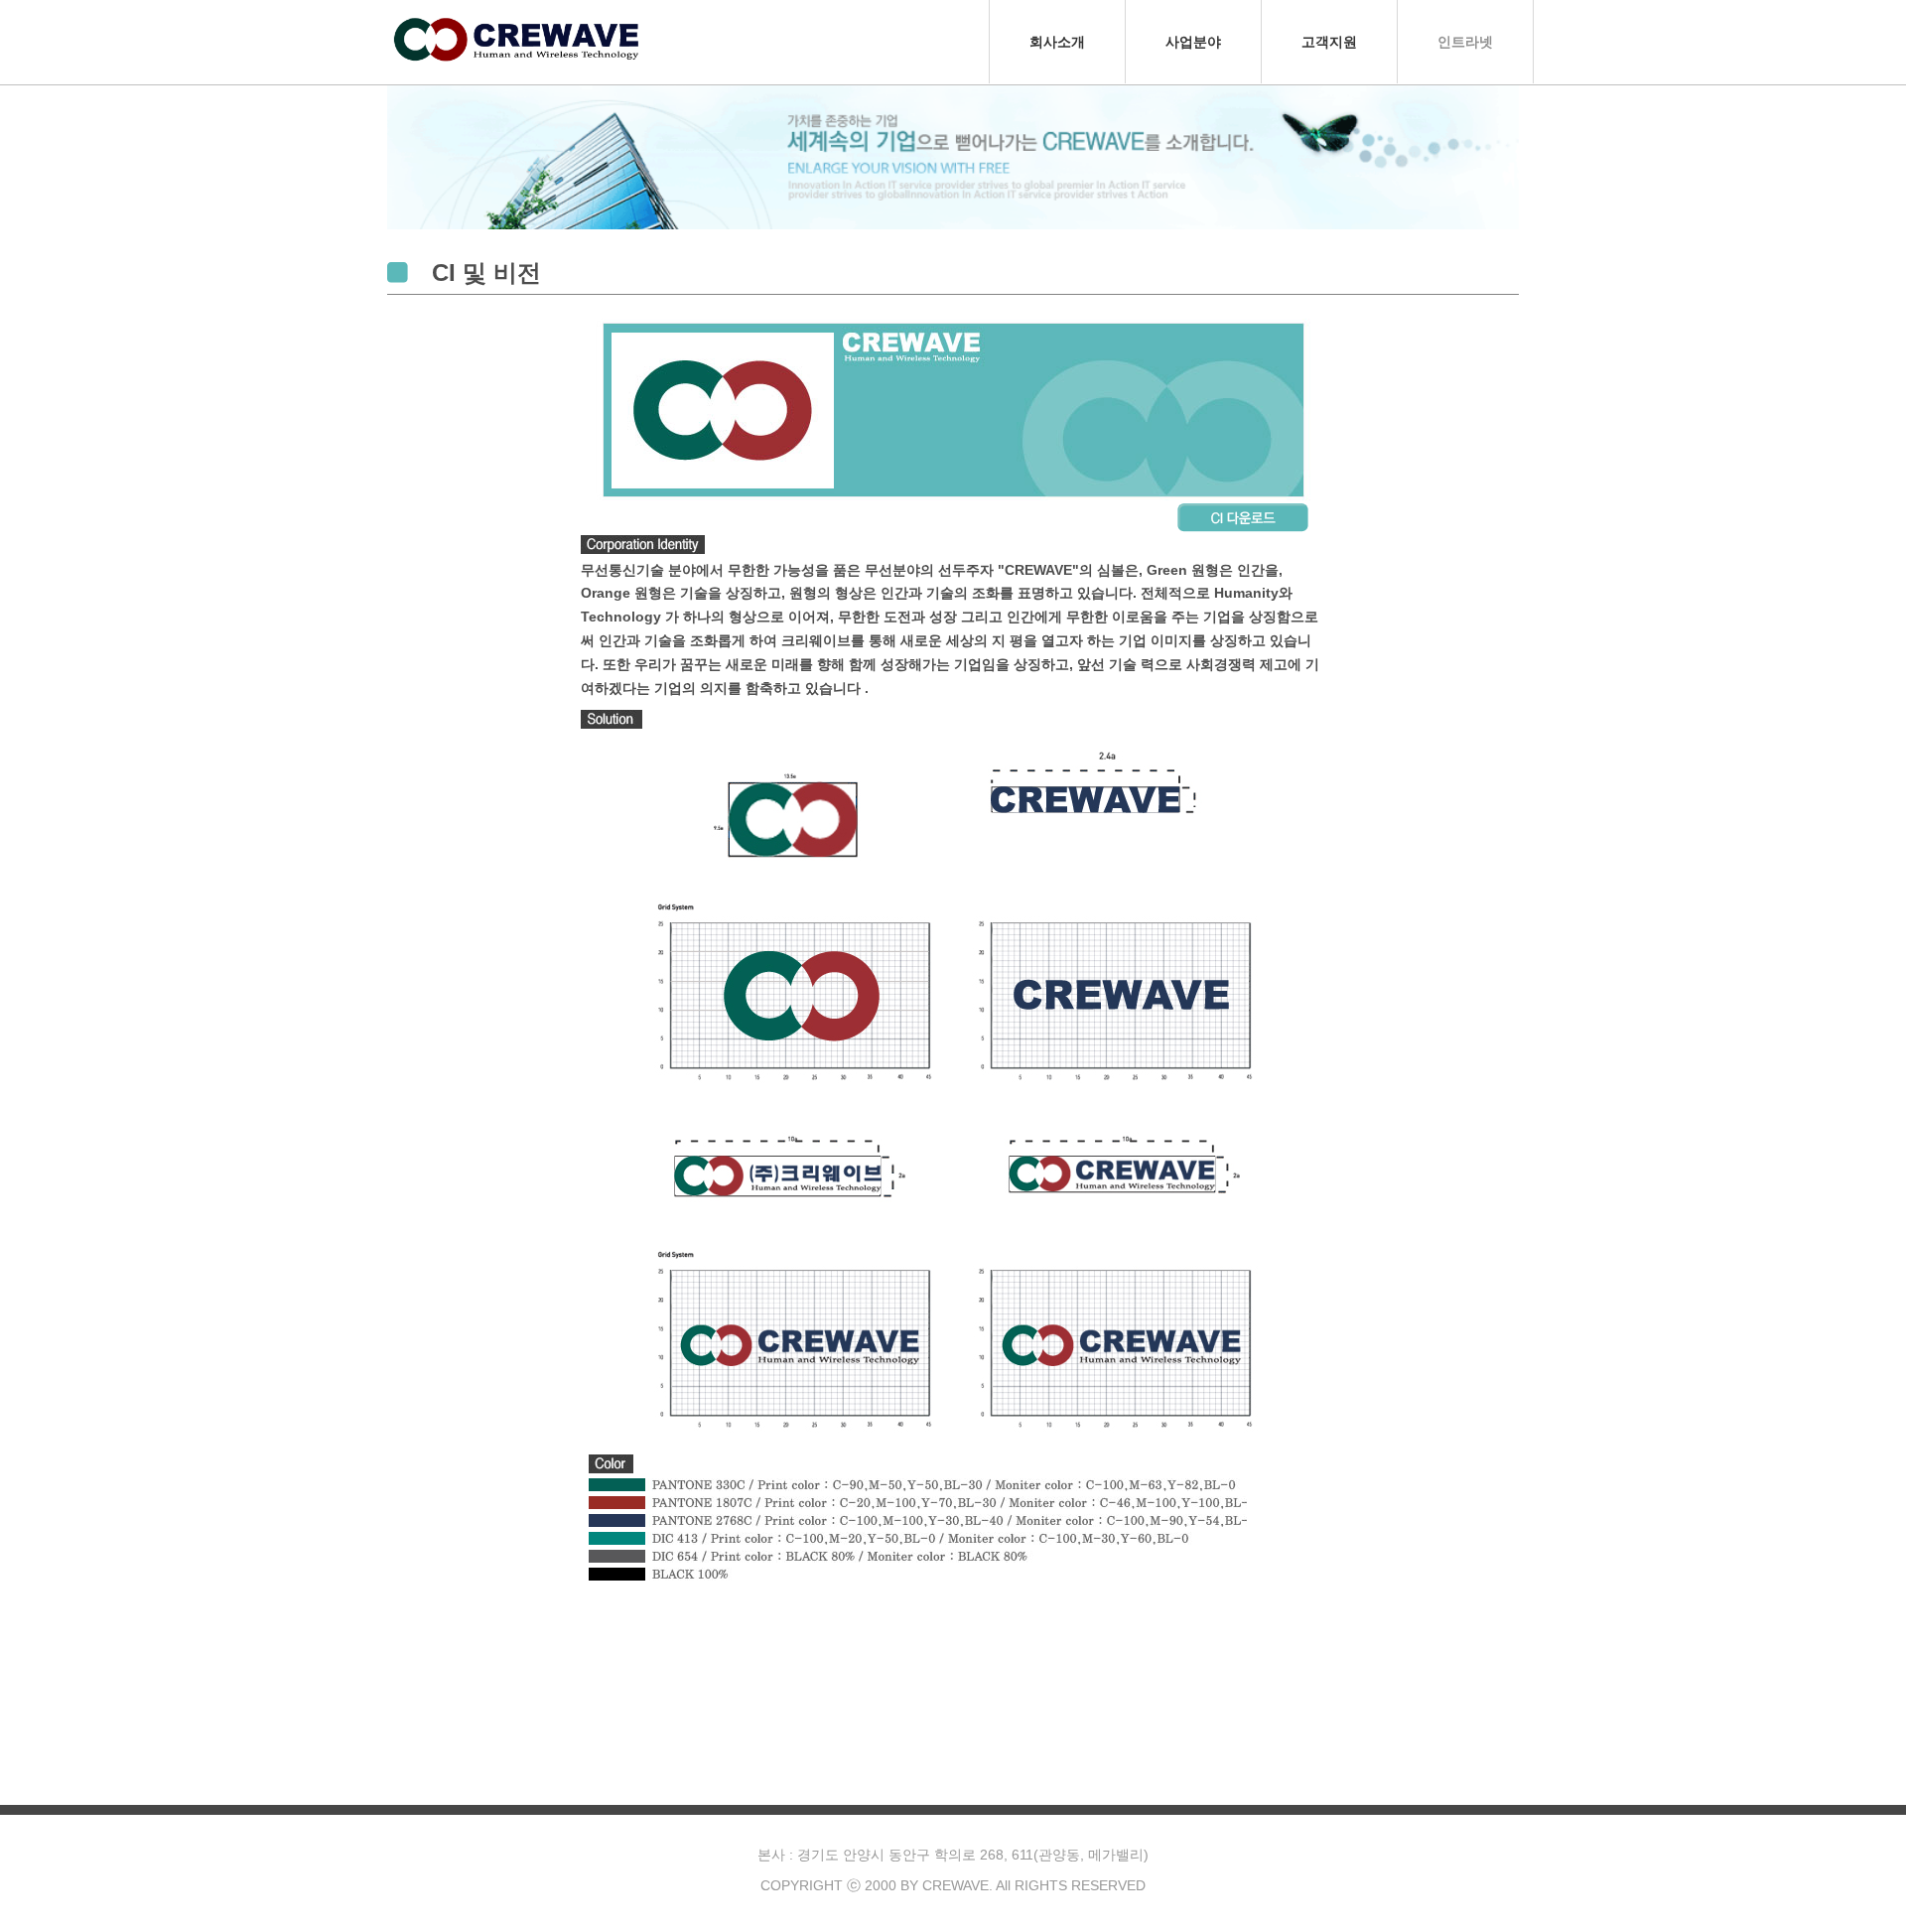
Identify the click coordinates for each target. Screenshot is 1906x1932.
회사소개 (1057, 42)
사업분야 (1193, 42)
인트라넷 (1465, 42)
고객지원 (1329, 42)
